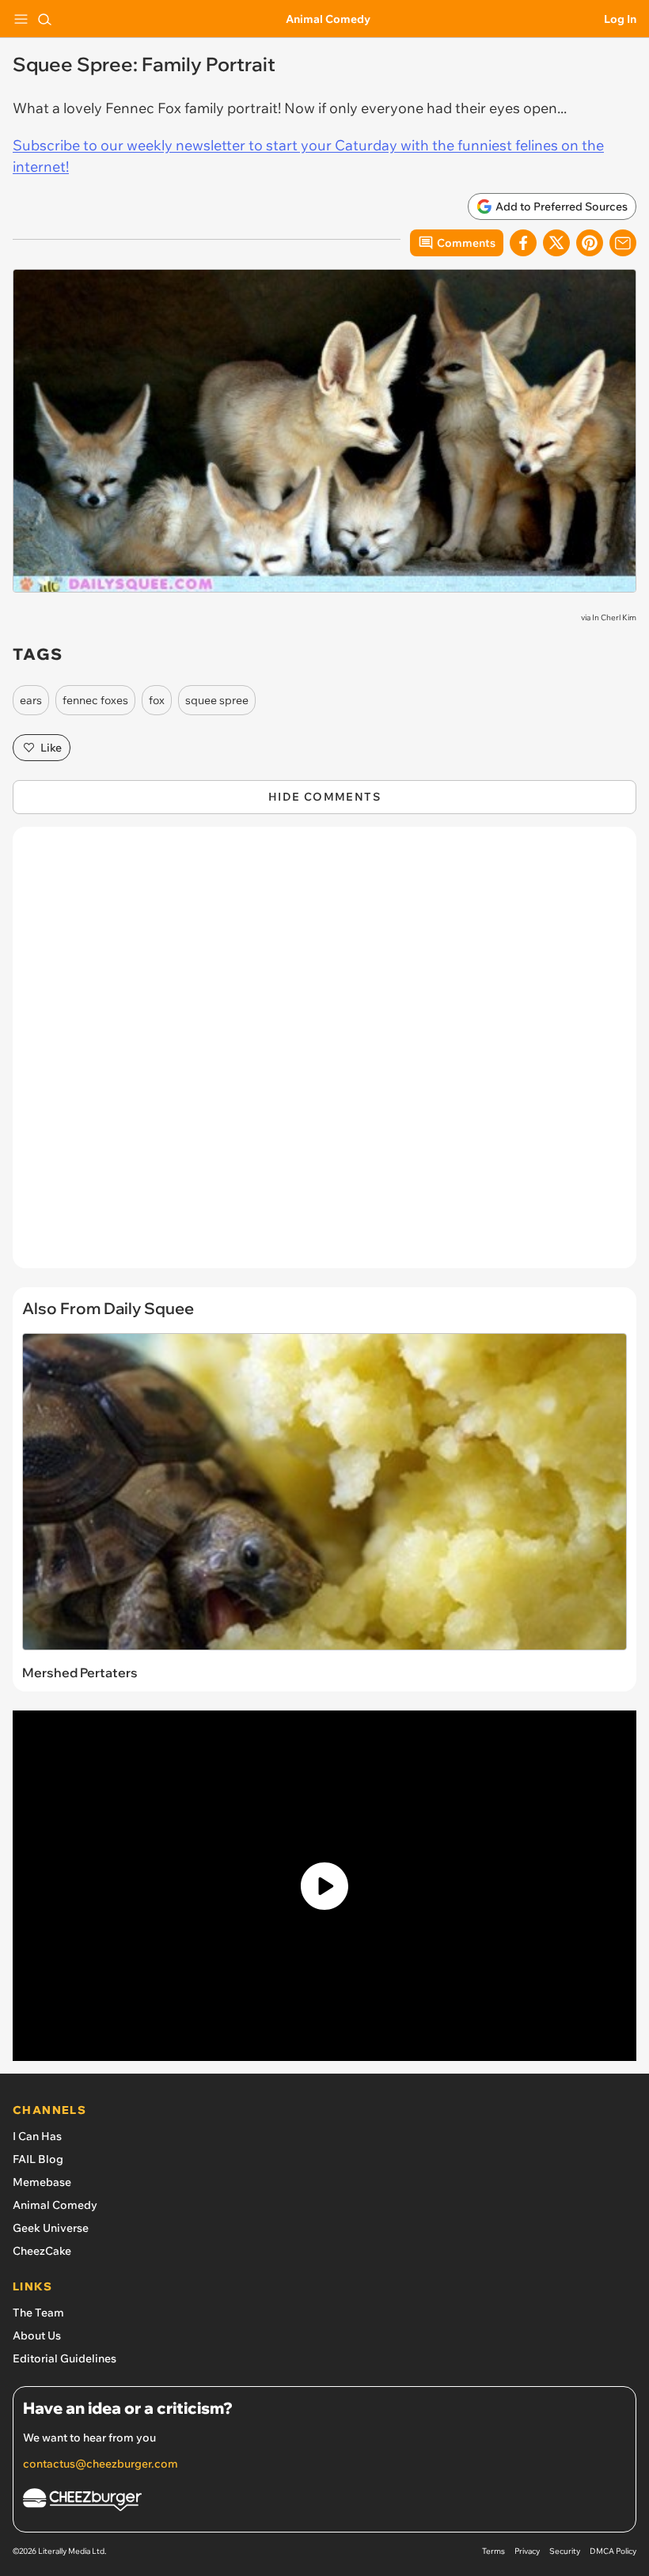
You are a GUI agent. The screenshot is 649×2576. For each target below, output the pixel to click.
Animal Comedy (328, 19)
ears (31, 700)
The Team (38, 2313)
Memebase (42, 2182)
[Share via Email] (623, 243)
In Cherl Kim (614, 617)
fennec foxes (95, 700)
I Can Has (37, 2136)
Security (565, 2551)
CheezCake (42, 2251)
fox (157, 700)
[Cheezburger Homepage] (324, 2502)
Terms (493, 2551)
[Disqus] (324, 1055)
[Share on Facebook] (523, 243)
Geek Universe (51, 2228)
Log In (620, 19)
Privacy (527, 2551)
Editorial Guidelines (65, 2358)
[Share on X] (556, 243)
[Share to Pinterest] (590, 243)
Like (51, 748)
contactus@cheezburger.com (101, 2464)
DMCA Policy (613, 2551)
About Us (37, 2335)
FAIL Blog (38, 2159)
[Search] (44, 19)
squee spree (217, 700)
